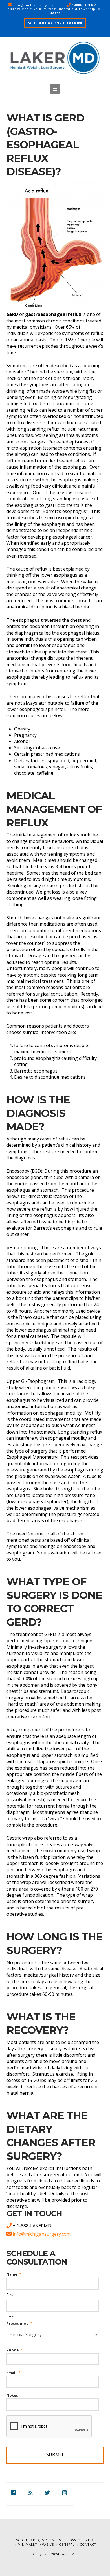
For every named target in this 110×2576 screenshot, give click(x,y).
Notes (12, 2395)
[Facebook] (15, 2493)
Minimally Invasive (36, 2544)
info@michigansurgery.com (38, 5)
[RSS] (32, 2493)
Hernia (88, 2540)
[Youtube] (66, 2493)
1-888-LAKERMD (85, 5)
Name (14, 2274)
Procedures (19, 2324)
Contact (88, 2544)
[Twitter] (49, 2493)
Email (14, 2373)
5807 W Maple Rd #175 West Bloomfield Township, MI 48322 (55, 11)
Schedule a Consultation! (55, 23)
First (11, 2295)
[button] (55, 89)
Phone (15, 2350)
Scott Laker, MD (32, 2540)
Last (11, 2316)
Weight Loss (64, 2540)
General (67, 2544)
